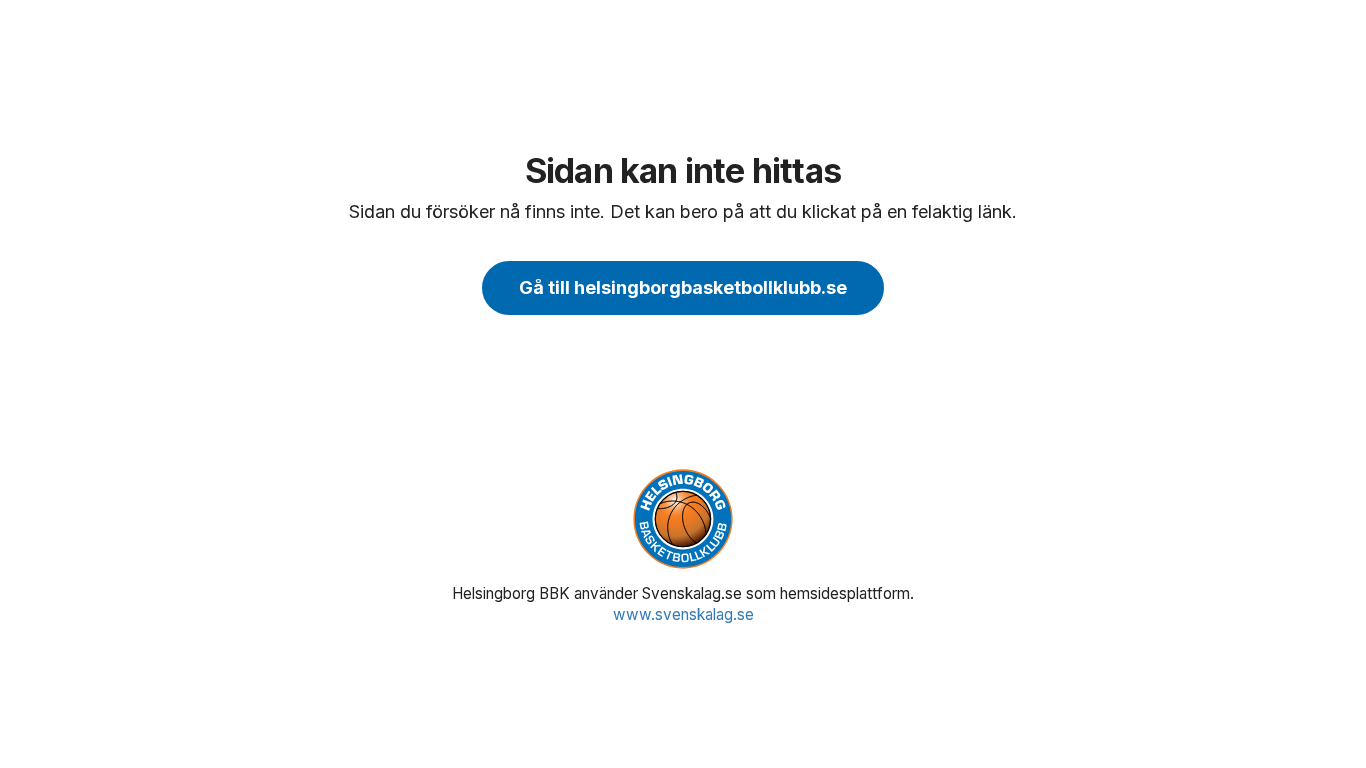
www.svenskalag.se (683, 614)
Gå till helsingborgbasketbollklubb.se (683, 287)
